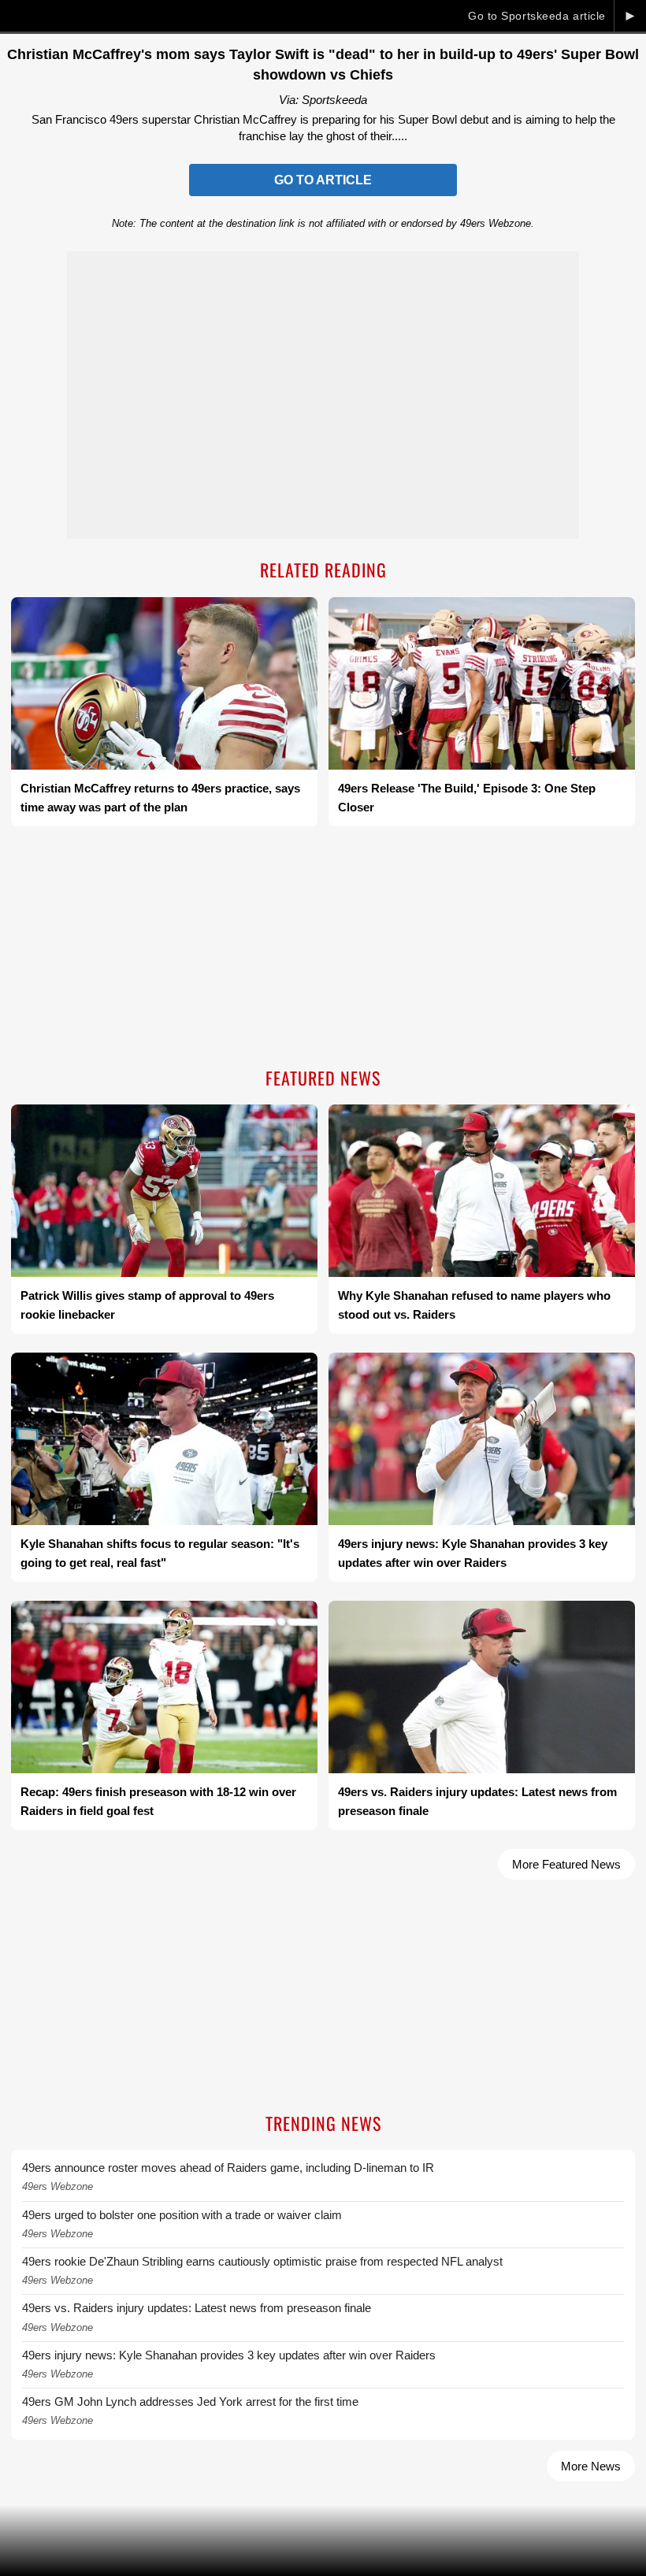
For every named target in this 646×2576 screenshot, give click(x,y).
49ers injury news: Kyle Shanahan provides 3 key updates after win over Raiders (229, 2355)
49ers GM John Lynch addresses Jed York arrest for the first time (190, 2402)
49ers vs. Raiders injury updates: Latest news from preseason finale (197, 2308)
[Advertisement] (323, 948)
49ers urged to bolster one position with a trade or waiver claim (182, 2215)
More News (591, 2466)
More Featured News (566, 1864)
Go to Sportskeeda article (537, 16)
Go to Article (323, 180)
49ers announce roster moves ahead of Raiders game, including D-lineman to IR (228, 2168)
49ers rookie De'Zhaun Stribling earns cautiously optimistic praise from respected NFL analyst (262, 2261)
